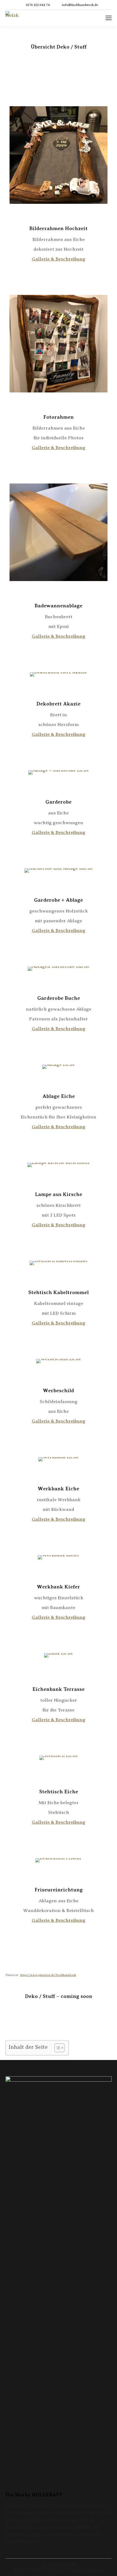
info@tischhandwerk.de (80, 5)
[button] (57, 2048)
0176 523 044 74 (38, 5)
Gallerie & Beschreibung (59, 259)
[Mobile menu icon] (109, 18)
